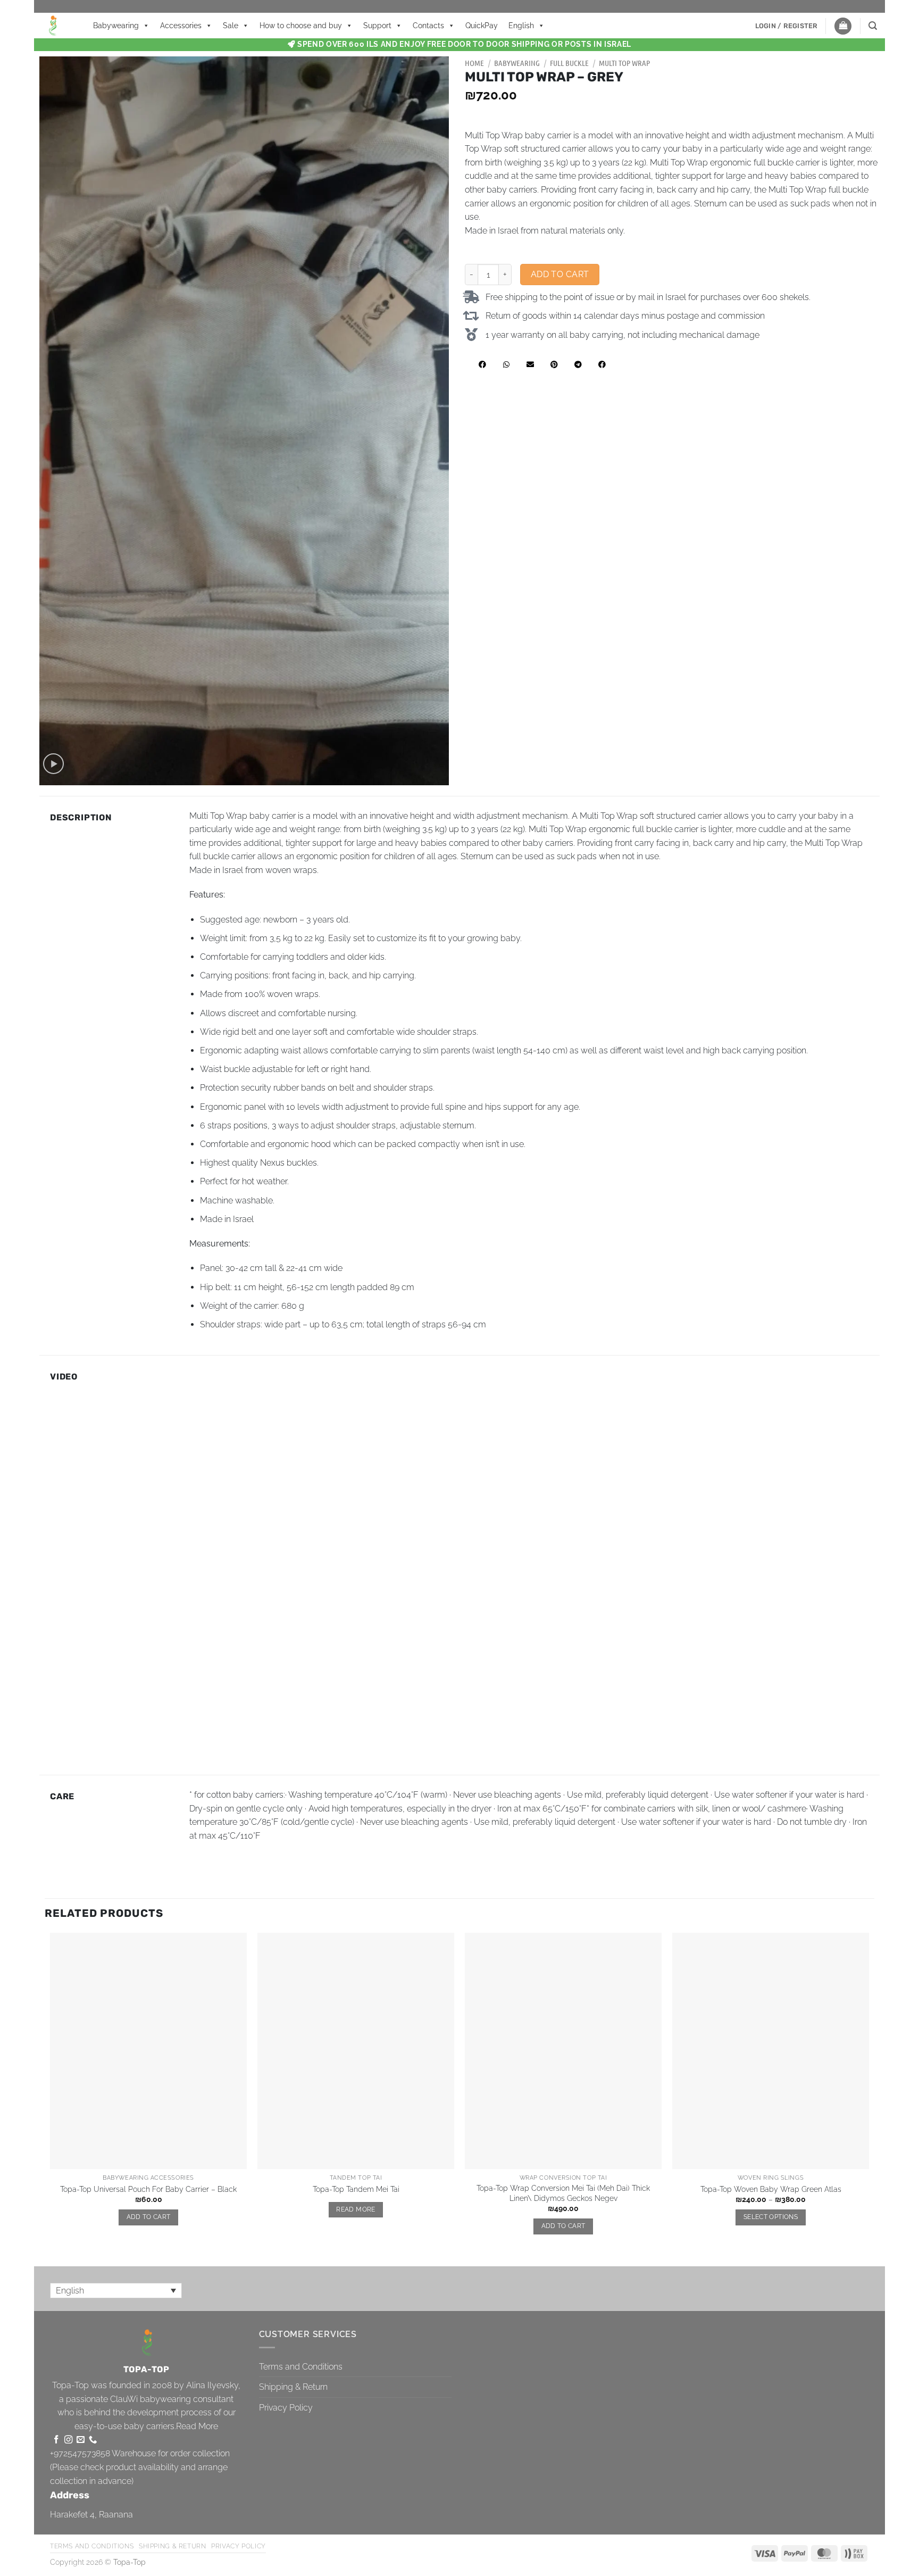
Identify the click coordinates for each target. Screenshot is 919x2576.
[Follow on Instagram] (68, 2440)
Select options (771, 2217)
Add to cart (560, 274)
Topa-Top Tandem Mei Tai (356, 2189)
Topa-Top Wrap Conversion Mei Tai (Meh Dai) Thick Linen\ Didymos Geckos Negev (563, 2193)
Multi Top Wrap (624, 63)
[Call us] (93, 2440)
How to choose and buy (301, 26)
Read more (356, 2209)
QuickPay (482, 26)
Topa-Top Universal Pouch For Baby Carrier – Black (148, 2189)
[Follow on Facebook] (56, 2440)
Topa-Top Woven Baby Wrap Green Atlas (771, 2189)
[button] (787, 26)
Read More (197, 2426)
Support (377, 26)
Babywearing (116, 26)
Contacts (428, 26)
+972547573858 (80, 2453)
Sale (231, 26)
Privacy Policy (286, 2408)
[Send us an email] (81, 2440)
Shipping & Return (293, 2387)
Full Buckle (569, 63)
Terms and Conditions (301, 2367)
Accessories (181, 26)
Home (474, 63)
